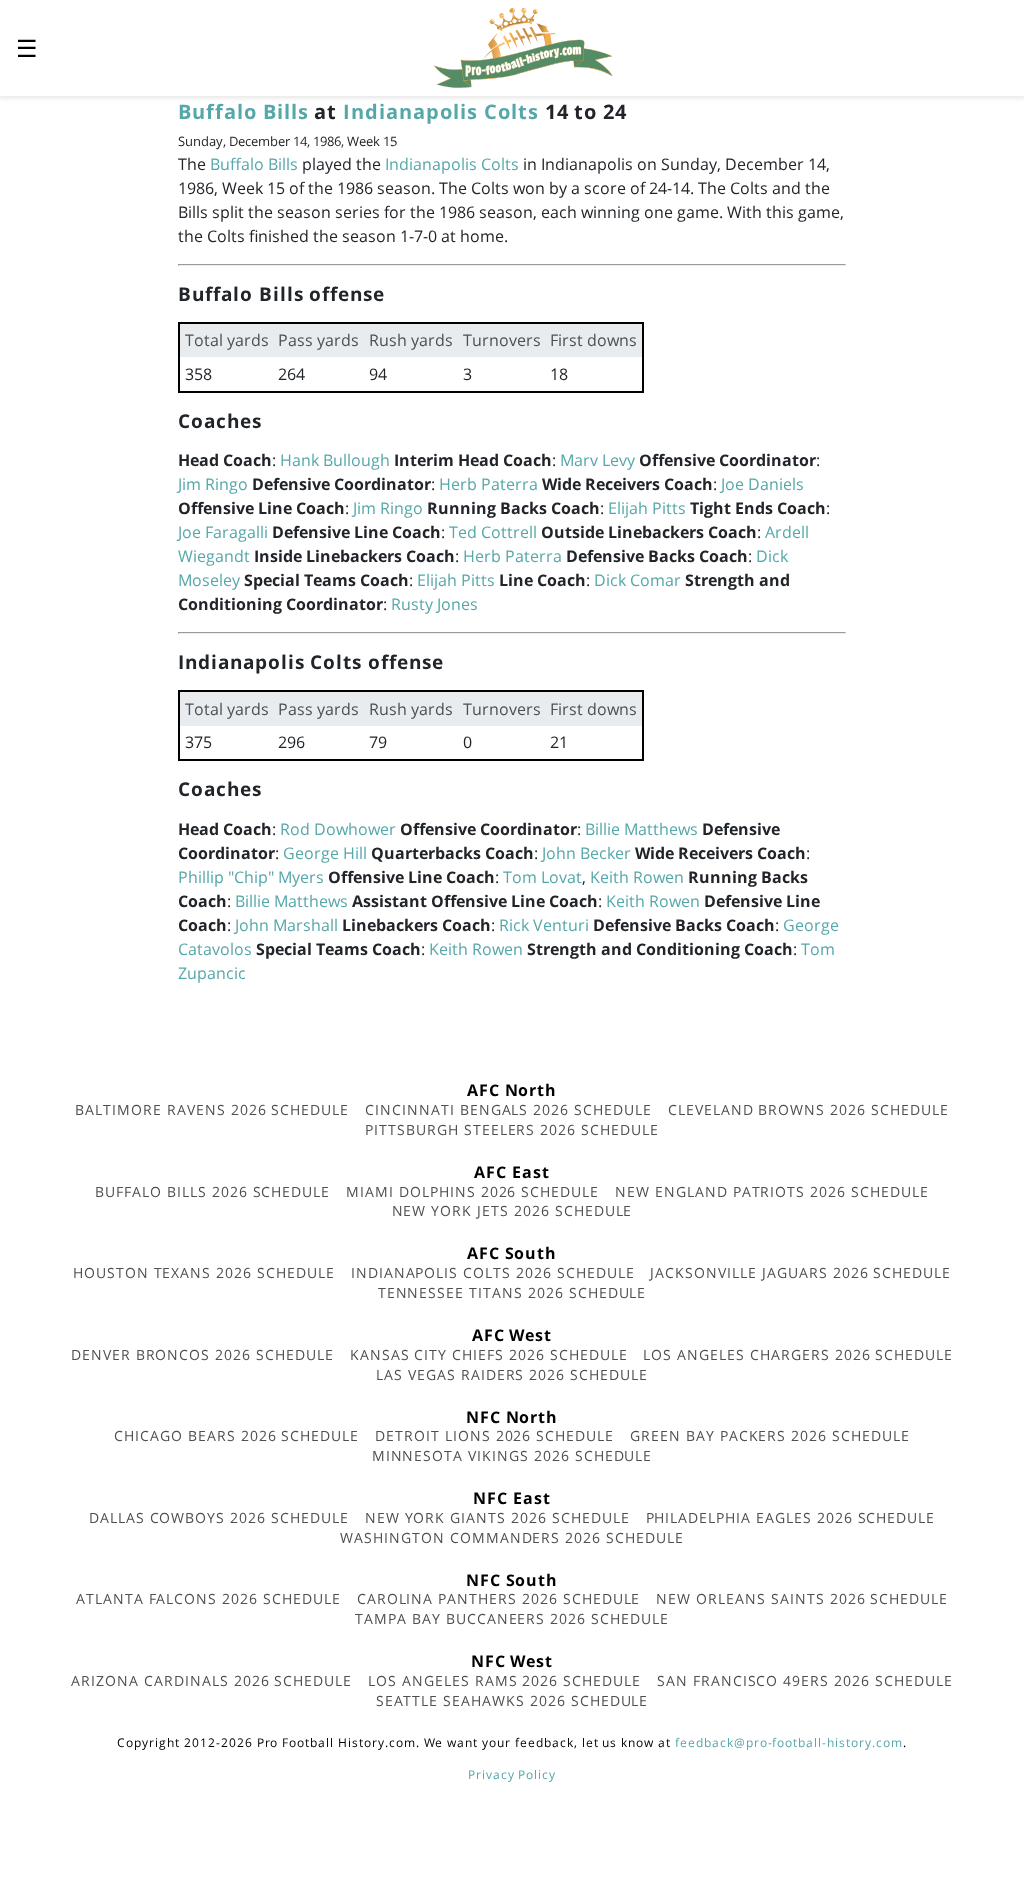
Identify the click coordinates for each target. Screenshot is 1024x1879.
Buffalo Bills (243, 111)
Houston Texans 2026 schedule (204, 1272)
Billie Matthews (641, 829)
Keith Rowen (637, 877)
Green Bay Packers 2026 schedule (770, 1435)
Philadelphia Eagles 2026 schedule (791, 1517)
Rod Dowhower (338, 829)
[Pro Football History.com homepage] (523, 46)
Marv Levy (597, 460)
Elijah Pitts (647, 508)
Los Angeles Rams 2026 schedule (504, 1680)
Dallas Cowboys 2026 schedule (219, 1517)
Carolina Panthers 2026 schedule (499, 1598)
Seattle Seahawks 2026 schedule (512, 1700)
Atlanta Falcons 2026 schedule (208, 1598)
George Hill (325, 853)
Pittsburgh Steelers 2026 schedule (512, 1129)
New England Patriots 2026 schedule (772, 1191)
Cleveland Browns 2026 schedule (808, 1109)
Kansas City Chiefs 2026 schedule (489, 1354)
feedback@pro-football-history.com (789, 1742)
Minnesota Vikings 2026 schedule (512, 1455)
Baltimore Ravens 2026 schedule (212, 1109)
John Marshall (286, 925)
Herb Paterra (488, 484)
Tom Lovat (542, 877)
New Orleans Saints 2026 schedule (802, 1598)
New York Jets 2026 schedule (512, 1210)
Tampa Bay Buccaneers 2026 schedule (512, 1618)
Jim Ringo (213, 484)
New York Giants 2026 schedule (497, 1517)
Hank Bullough (335, 460)
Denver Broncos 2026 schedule (202, 1354)
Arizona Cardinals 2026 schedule (211, 1680)
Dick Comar (637, 580)
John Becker (586, 853)
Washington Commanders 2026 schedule (512, 1537)
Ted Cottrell (493, 532)
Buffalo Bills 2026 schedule (212, 1191)
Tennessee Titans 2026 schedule (512, 1292)
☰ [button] (27, 47)
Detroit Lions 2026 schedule (494, 1435)
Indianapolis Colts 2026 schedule (493, 1272)
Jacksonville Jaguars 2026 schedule (800, 1272)
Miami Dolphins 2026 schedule (472, 1191)
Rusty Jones (434, 604)
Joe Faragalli (223, 532)
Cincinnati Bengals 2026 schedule (508, 1109)
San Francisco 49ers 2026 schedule (805, 1680)
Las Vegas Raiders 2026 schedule (512, 1374)
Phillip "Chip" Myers (251, 877)
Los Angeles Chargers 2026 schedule (798, 1354)
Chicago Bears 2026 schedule (236, 1435)
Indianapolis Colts (440, 111)
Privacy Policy (512, 1774)
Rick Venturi (544, 925)
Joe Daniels (762, 484)
